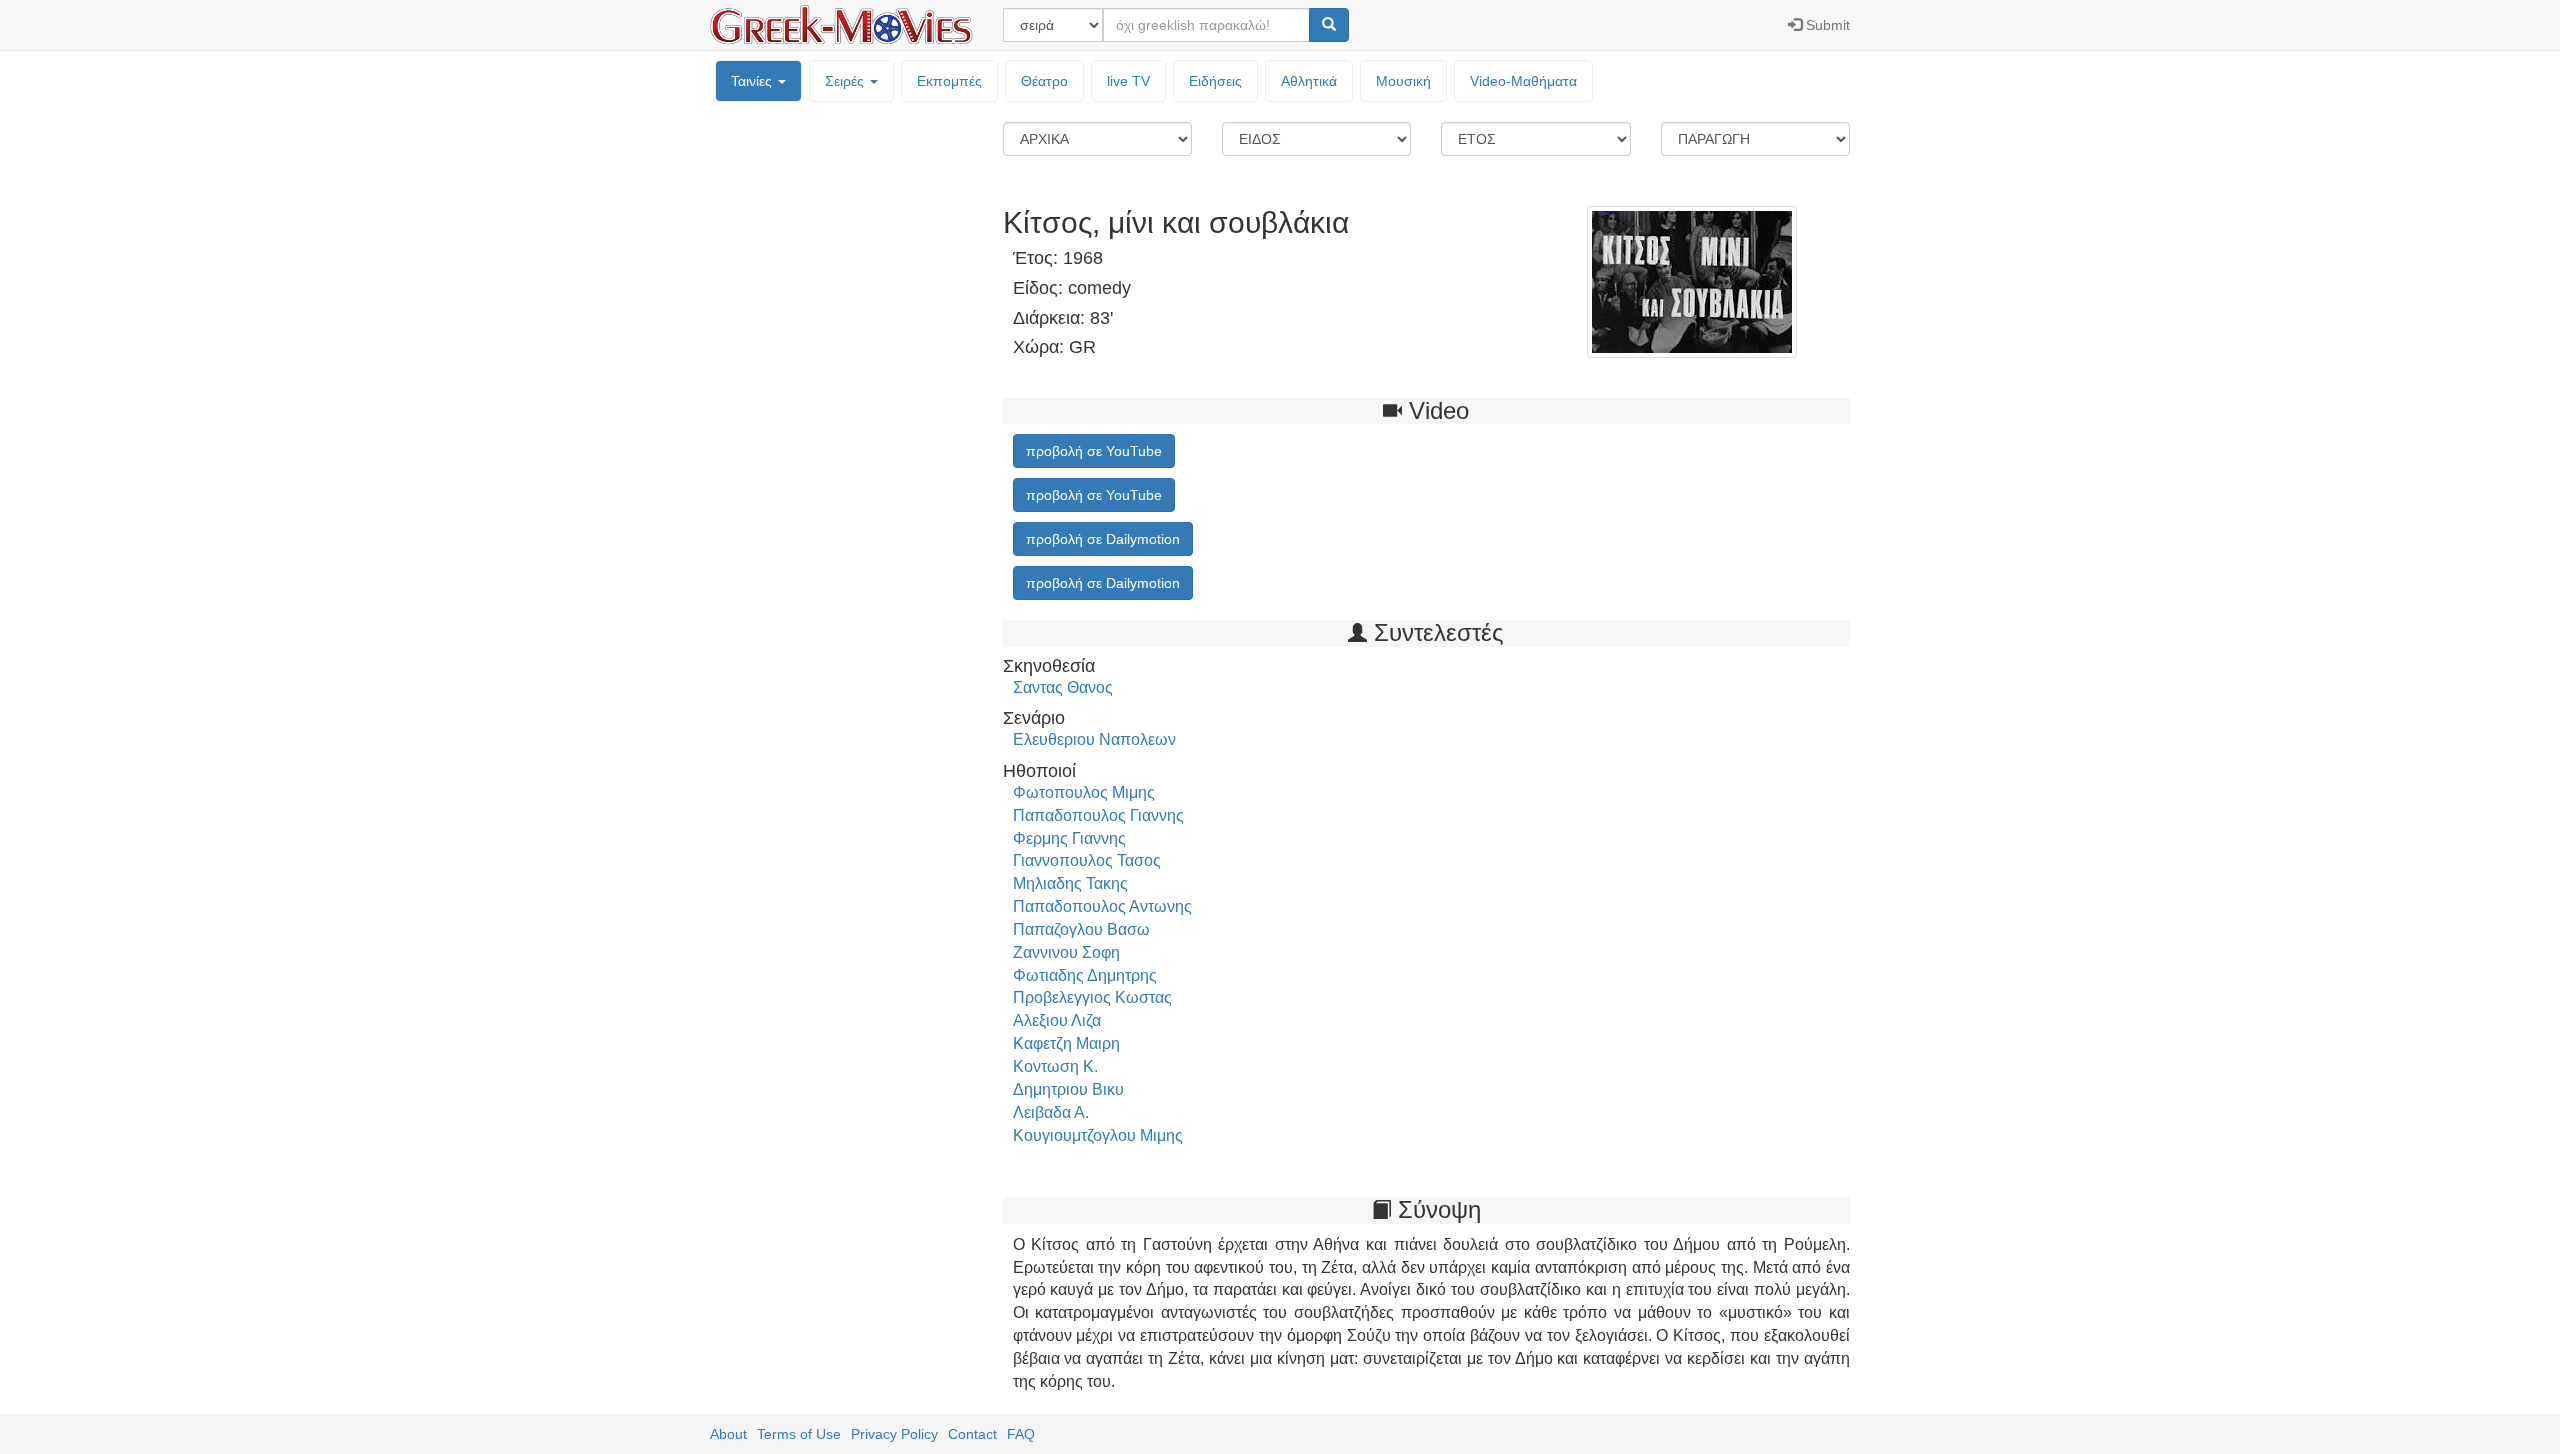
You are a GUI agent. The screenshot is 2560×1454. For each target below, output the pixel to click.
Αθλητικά (1309, 81)
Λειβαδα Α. (1051, 1112)
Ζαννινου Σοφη (1066, 952)
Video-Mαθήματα (1523, 81)
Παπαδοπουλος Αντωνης (1102, 906)
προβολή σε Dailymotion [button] (1103, 539)
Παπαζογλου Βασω (1081, 929)
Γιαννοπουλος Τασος (1087, 860)
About (728, 1434)
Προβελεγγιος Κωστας (1092, 997)
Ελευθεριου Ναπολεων (1094, 739)
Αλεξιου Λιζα (1057, 1020)
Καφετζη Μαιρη (1066, 1043)
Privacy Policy (894, 1434)
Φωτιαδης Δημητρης (1085, 975)
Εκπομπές (949, 81)
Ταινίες (753, 81)
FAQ (1021, 1434)
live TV (1128, 81)
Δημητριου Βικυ (1068, 1089)
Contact (972, 1434)
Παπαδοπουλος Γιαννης (1098, 815)
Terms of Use (799, 1434)
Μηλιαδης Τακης (1070, 883)
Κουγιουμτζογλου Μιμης (1098, 1135)
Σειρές (846, 81)
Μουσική (1403, 81)
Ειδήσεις (1215, 81)
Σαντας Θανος (1063, 687)
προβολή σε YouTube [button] (1094, 451)
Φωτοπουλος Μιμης (1084, 792)
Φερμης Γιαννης (1069, 838)
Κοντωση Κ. (1055, 1066)
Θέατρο (1044, 81)
